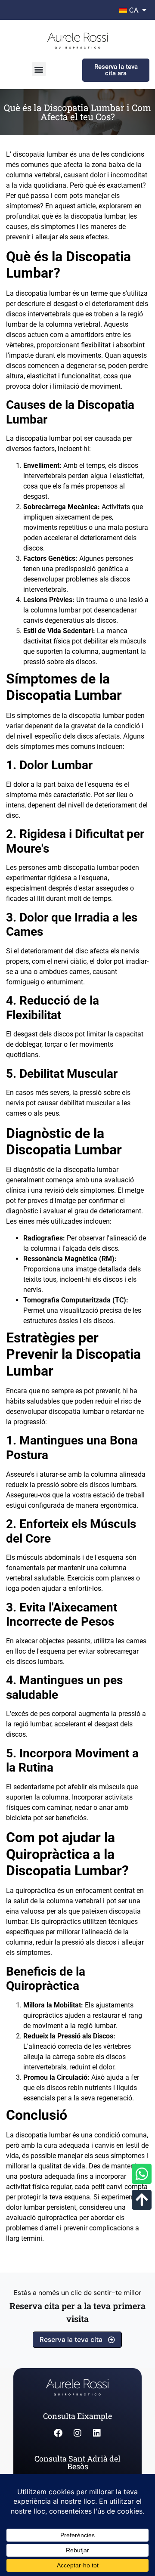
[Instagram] (77, 2433)
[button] (39, 69)
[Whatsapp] (142, 2174)
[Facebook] (58, 2433)
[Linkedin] (97, 2433)
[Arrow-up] (142, 2200)
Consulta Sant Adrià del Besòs (77, 2462)
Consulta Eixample (77, 2416)
